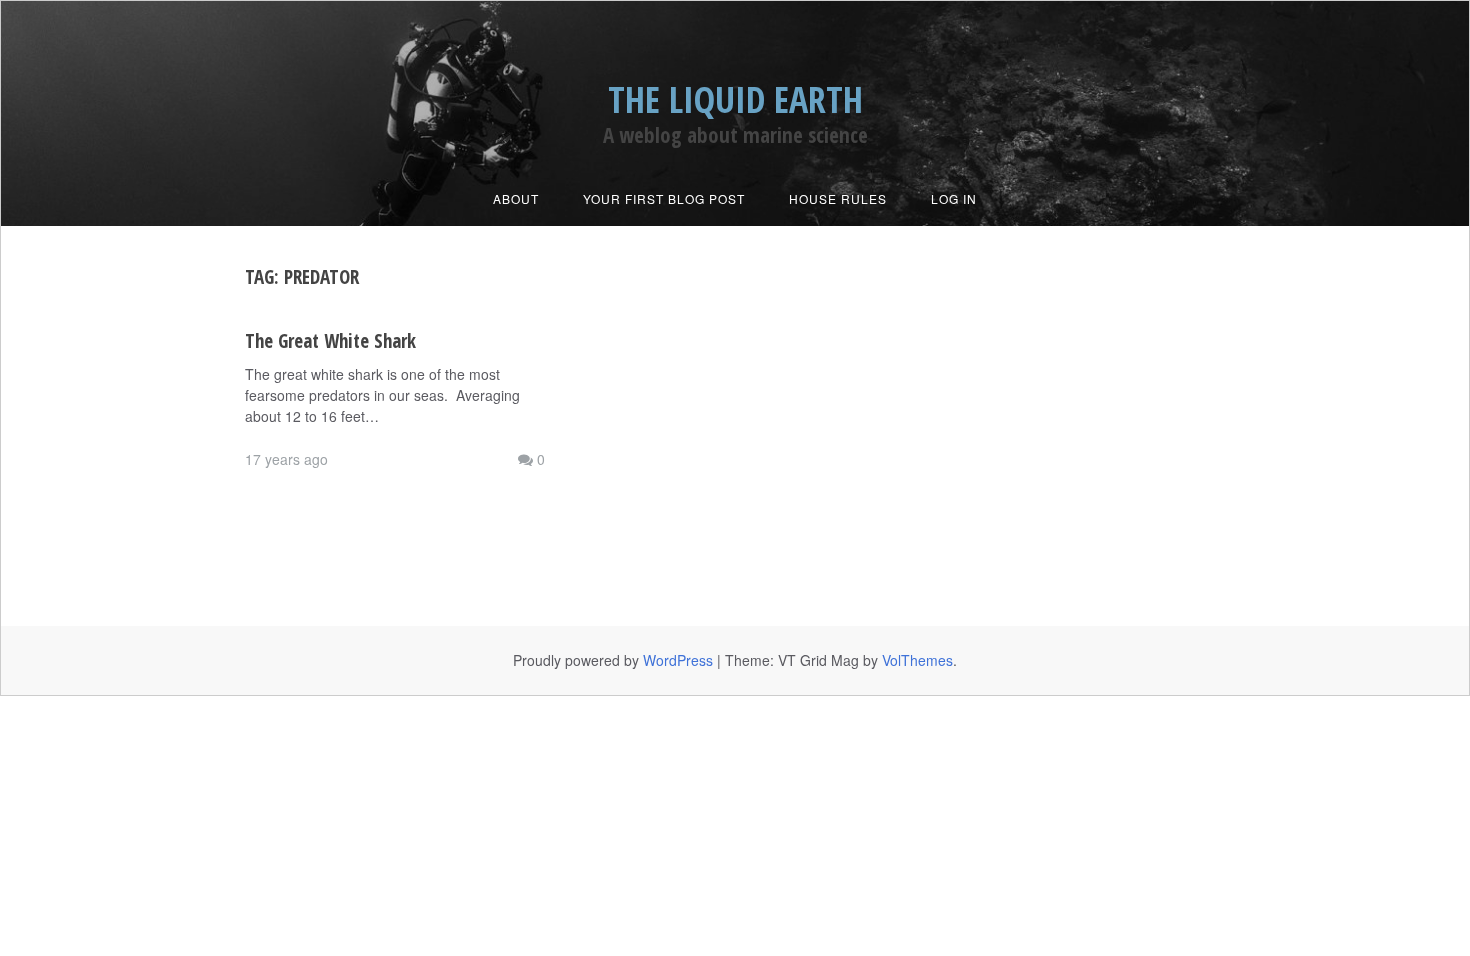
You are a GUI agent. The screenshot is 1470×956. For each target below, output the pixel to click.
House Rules (838, 198)
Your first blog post (664, 198)
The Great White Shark (330, 341)
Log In (954, 198)
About (516, 198)
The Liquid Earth (735, 99)
